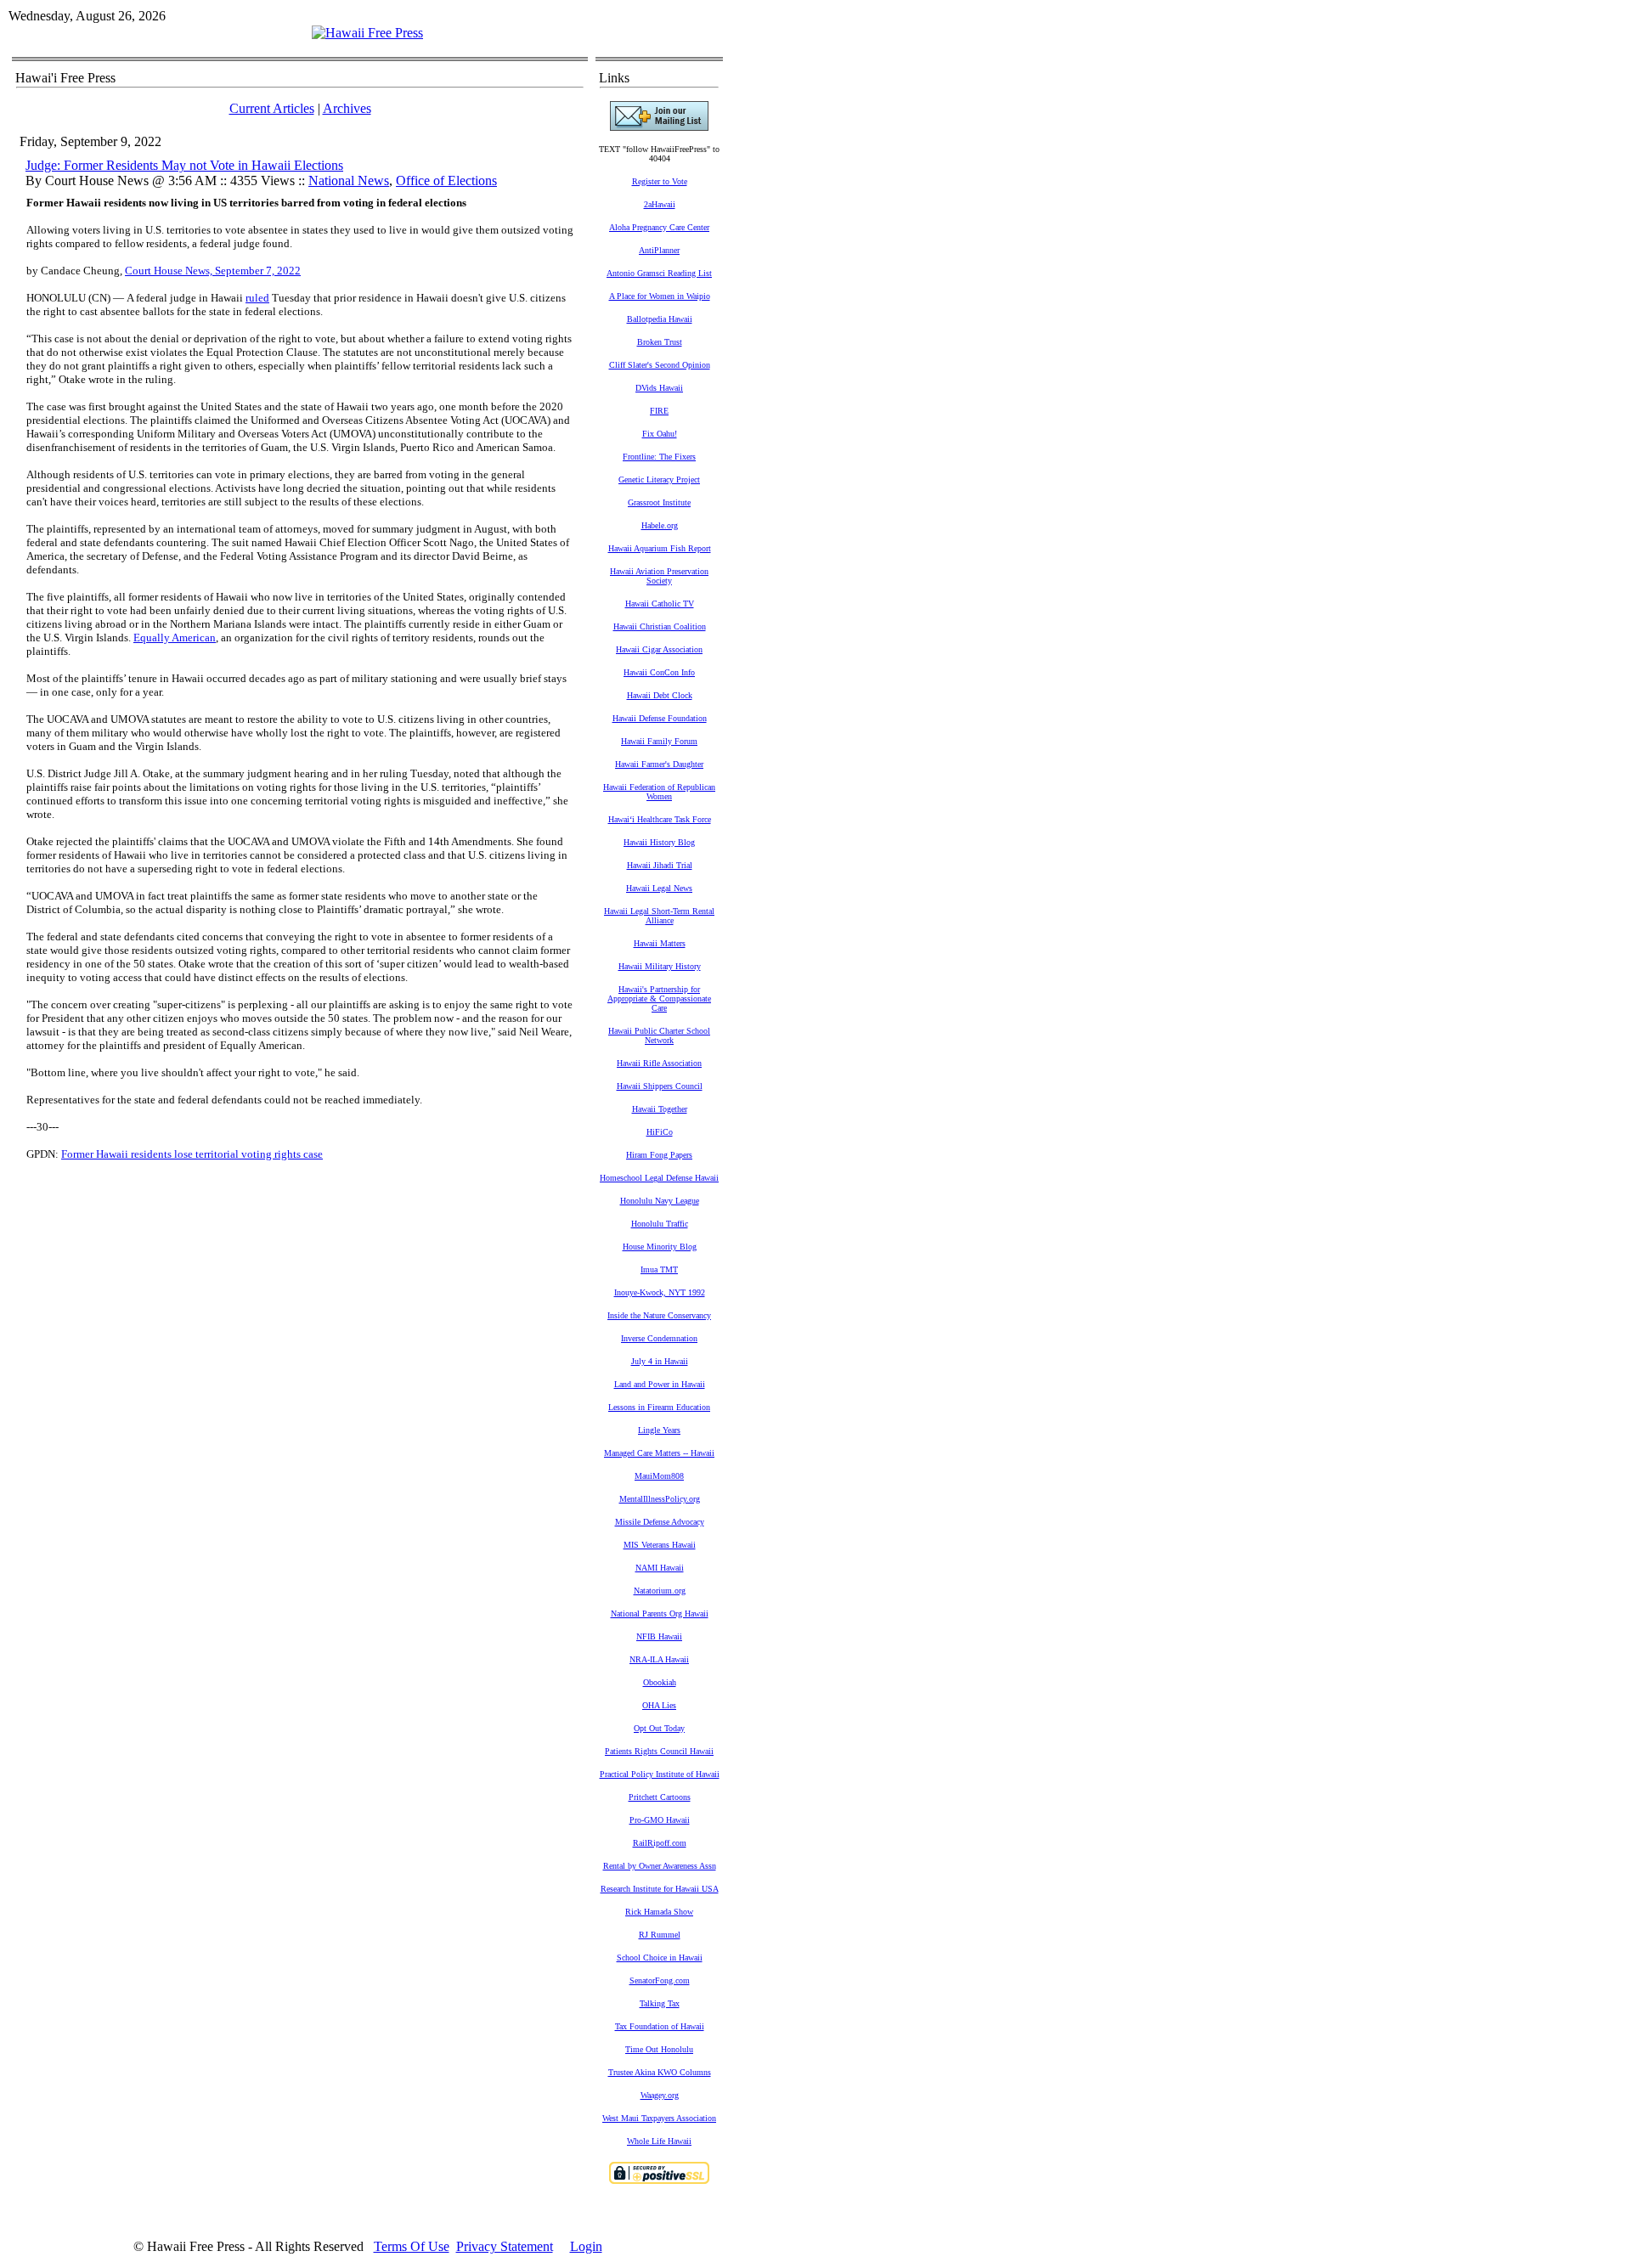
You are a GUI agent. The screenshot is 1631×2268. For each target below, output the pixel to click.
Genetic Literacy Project (659, 480)
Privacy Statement (505, 2246)
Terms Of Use (412, 2246)
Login (586, 2246)
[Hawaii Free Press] (367, 33)
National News (349, 181)
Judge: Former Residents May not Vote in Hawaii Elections (184, 165)
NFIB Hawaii (659, 1636)
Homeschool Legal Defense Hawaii (659, 1178)
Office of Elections (446, 181)
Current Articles (272, 108)
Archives (347, 108)
